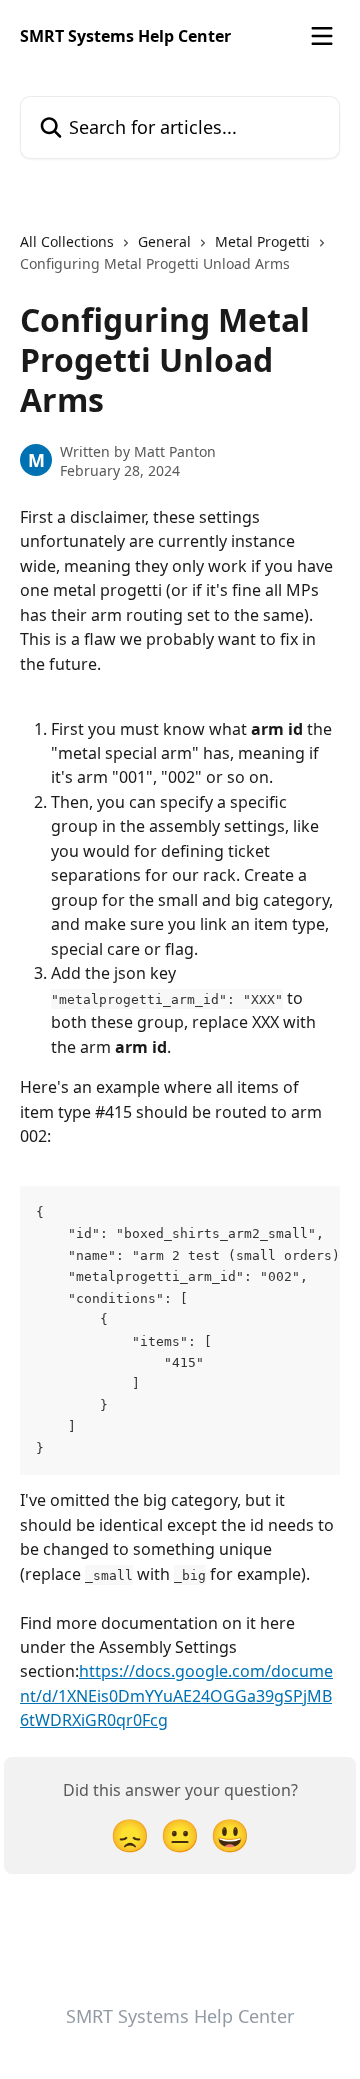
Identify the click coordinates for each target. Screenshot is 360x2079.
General (164, 241)
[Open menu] (322, 36)
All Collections (67, 241)
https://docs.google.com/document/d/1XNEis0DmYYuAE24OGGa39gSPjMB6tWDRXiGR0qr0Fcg (176, 1695)
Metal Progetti (262, 241)
